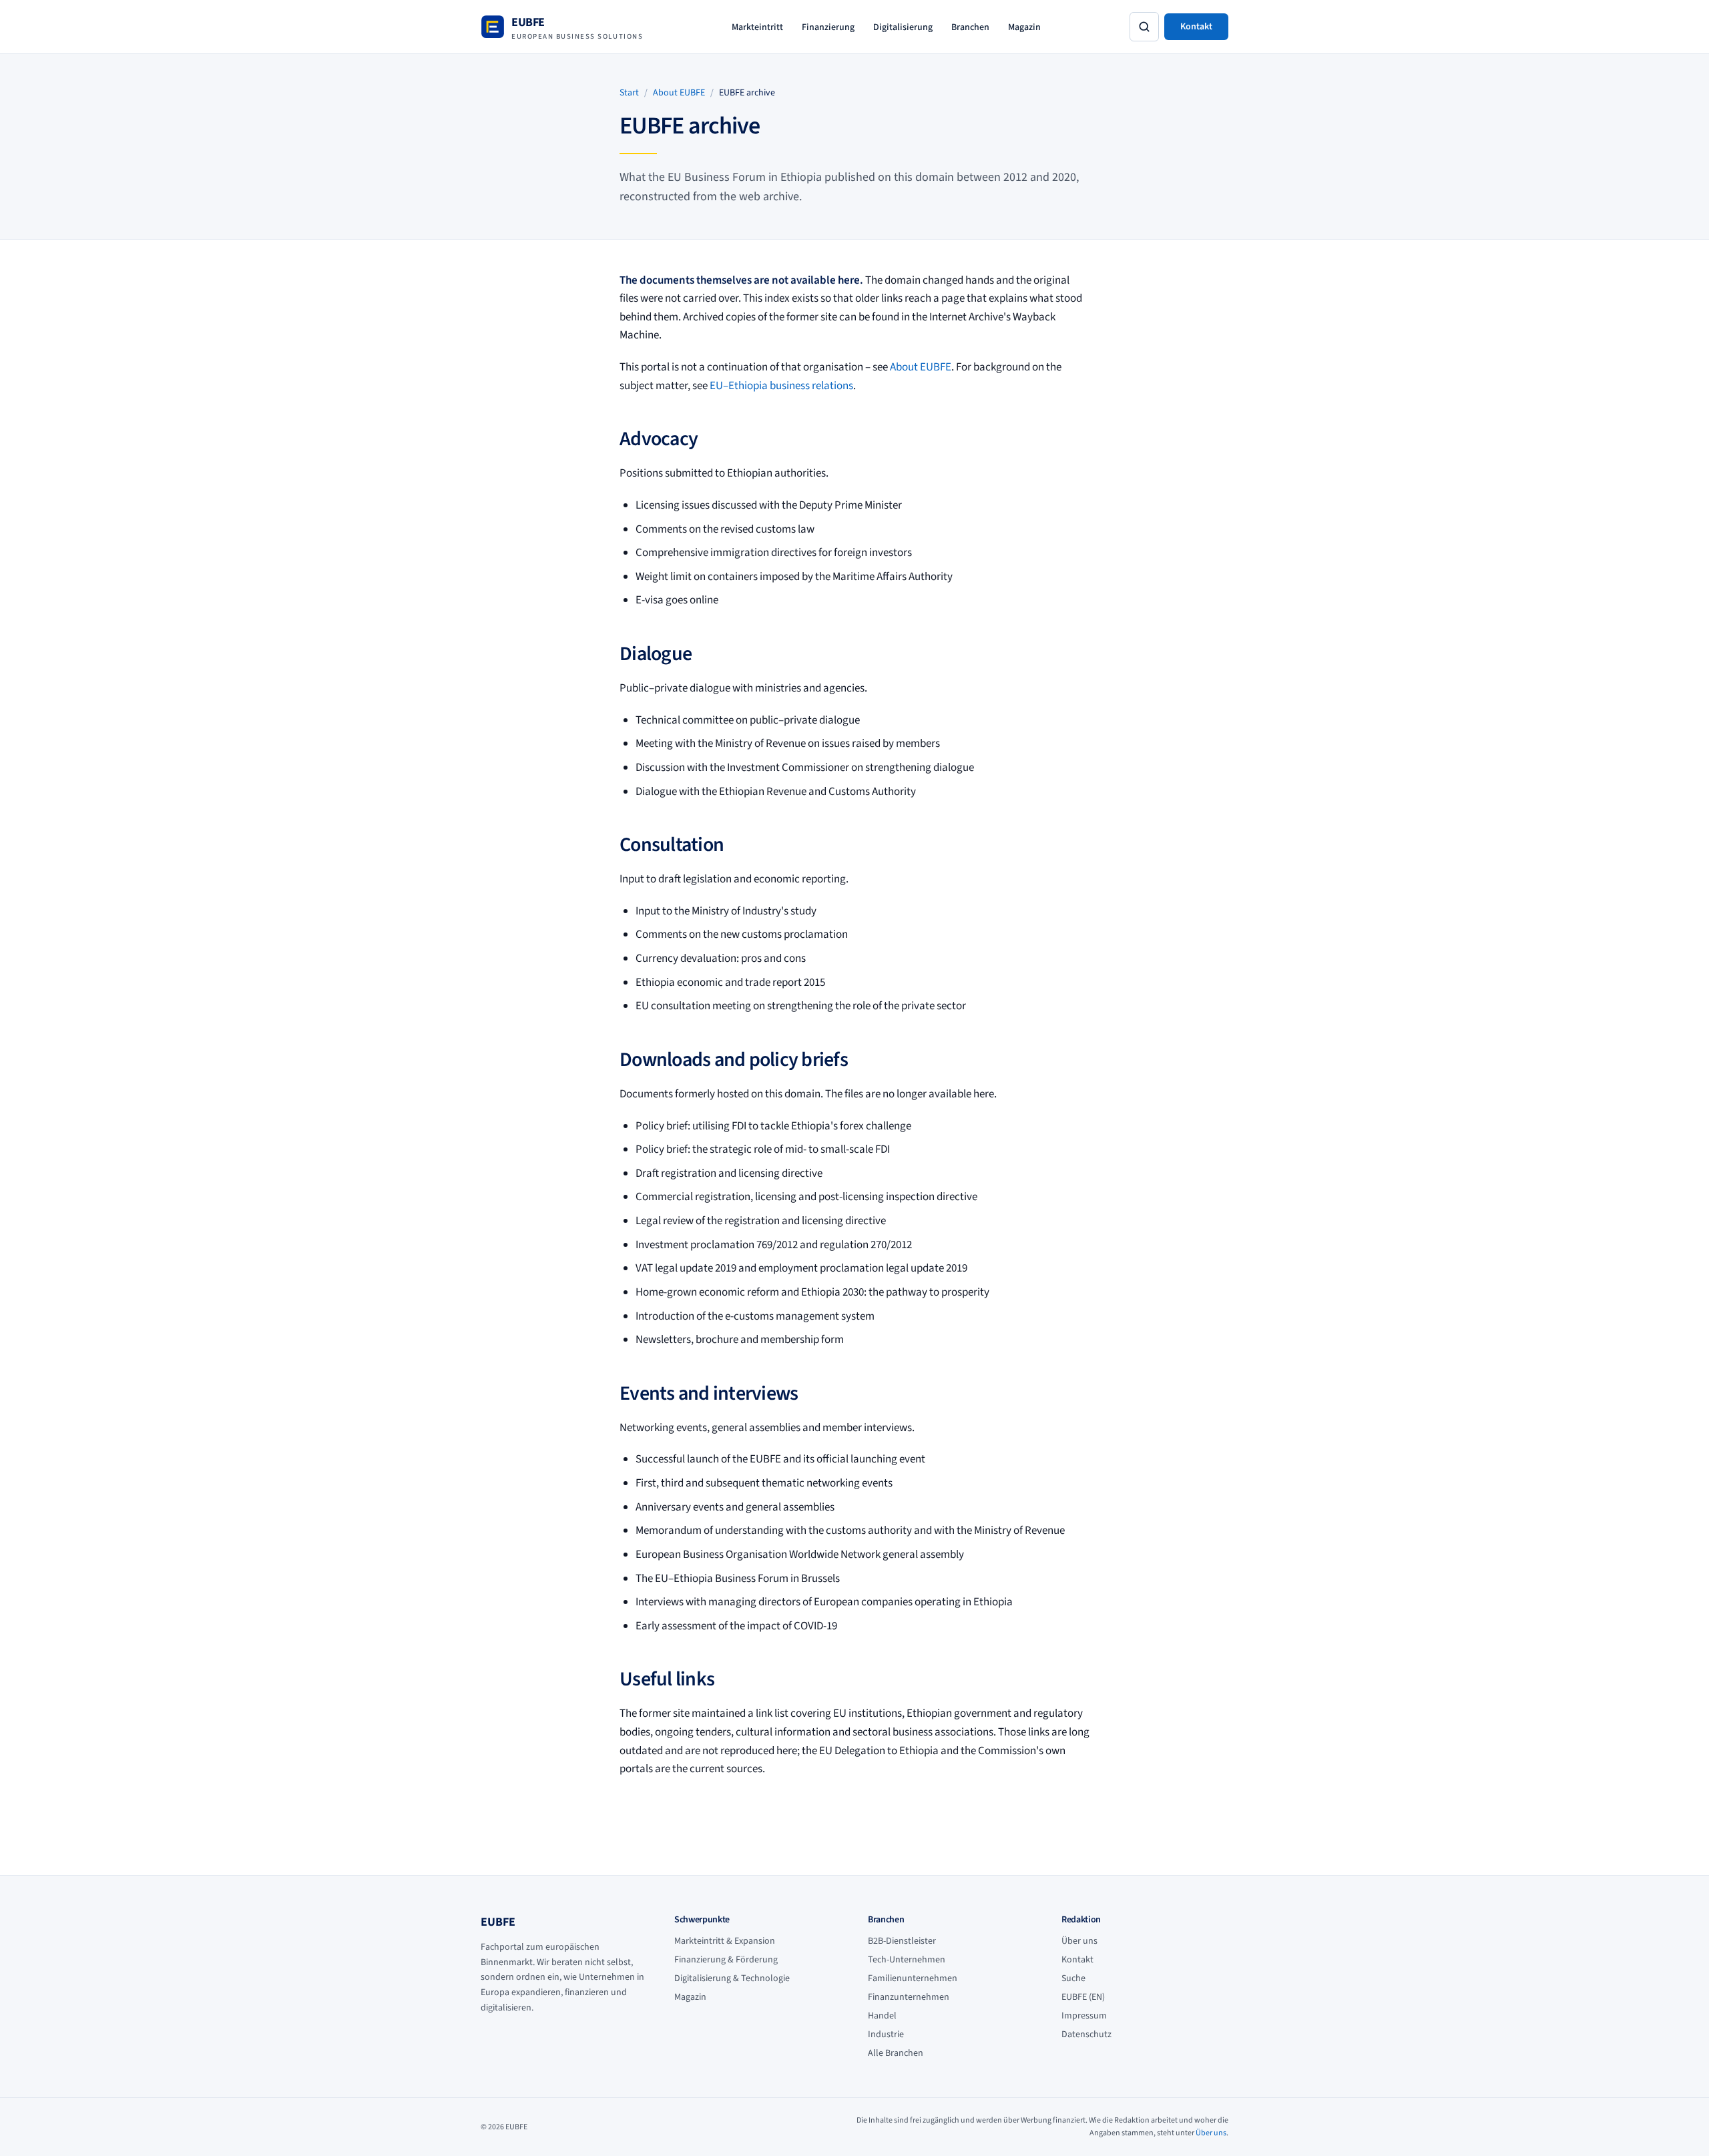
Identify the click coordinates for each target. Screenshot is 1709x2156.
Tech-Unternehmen (907, 1960)
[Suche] (1144, 27)
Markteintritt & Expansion (725, 1941)
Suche (1073, 1978)
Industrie (886, 2035)
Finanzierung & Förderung (726, 1960)
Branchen (970, 27)
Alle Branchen (896, 2053)
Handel (882, 2016)
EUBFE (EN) (1083, 1997)
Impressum (1084, 2016)
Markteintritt (757, 27)
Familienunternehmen (913, 1978)
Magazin (1024, 27)
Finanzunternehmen (909, 1997)
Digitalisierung (903, 27)
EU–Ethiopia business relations (781, 386)
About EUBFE (679, 93)
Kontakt (1196, 27)
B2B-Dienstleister (902, 1941)
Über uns (1079, 1941)
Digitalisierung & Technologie (732, 1978)
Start (629, 93)
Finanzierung (828, 27)
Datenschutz (1086, 2035)
